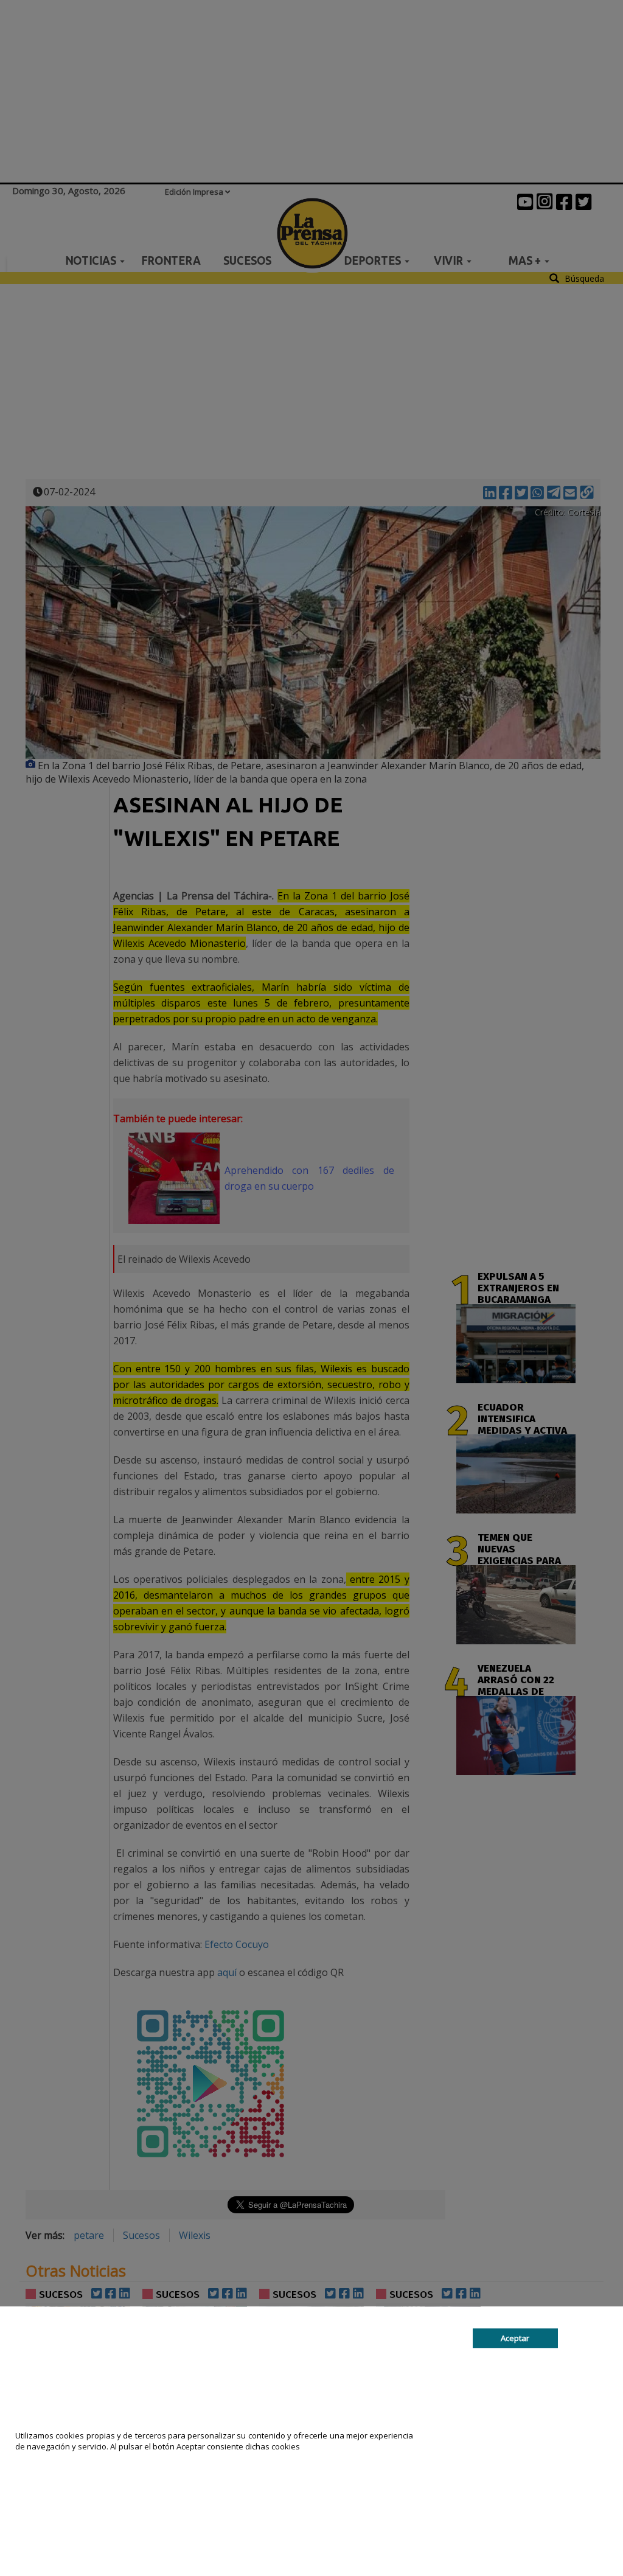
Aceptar (515, 2338)
